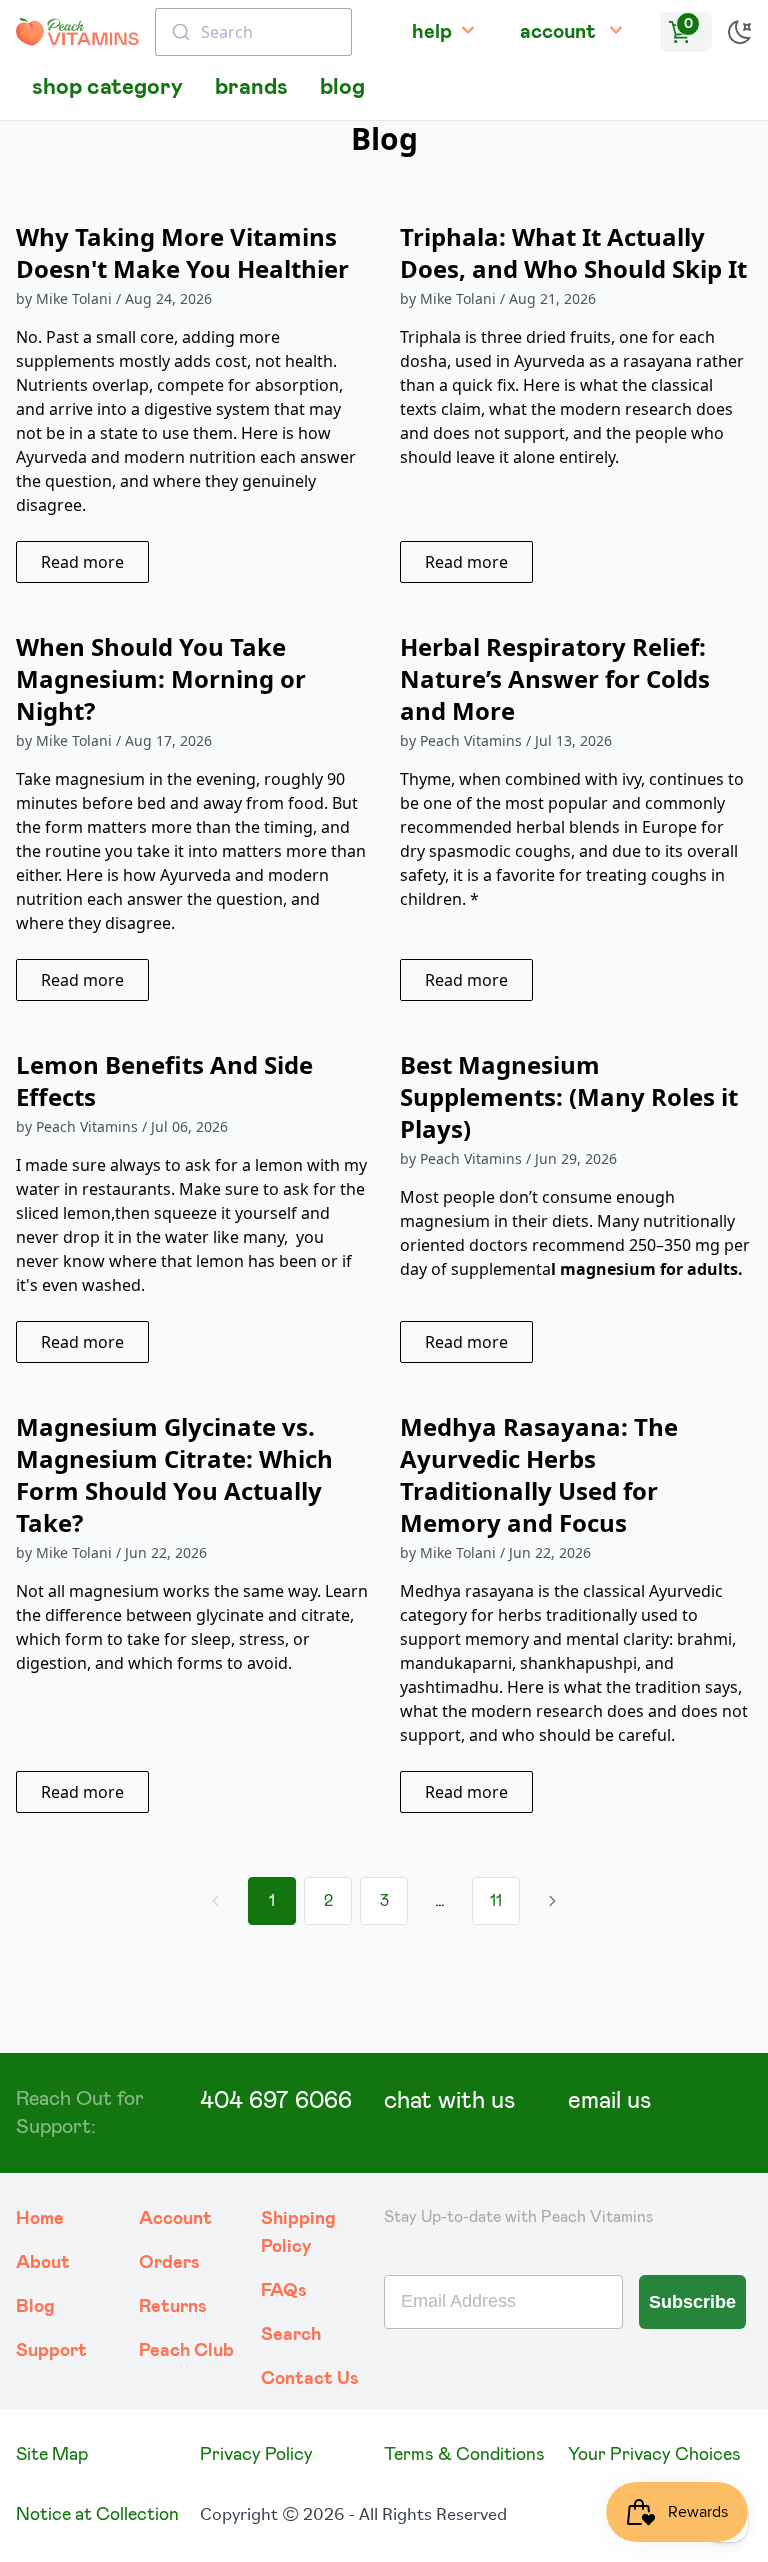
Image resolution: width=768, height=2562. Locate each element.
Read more (82, 562)
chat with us (449, 2101)
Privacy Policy (256, 2455)
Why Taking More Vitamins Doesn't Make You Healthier (182, 252)
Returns (173, 2307)
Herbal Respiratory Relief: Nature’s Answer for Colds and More (555, 678)
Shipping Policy (298, 2233)
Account (175, 2219)
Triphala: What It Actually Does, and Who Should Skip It (573, 252)
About (43, 2263)
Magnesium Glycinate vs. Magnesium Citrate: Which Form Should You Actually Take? (174, 1474)
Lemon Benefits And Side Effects (164, 1080)
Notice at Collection (97, 2515)
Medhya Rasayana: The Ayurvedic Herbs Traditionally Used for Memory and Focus (539, 1474)
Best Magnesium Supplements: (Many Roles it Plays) (569, 1096)
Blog (35, 2307)
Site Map (52, 2455)
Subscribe (692, 2302)
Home (40, 2219)
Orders (169, 2263)
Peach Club (186, 2351)
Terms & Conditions (464, 2455)
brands (251, 87)
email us (609, 2101)
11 (496, 1901)
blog (342, 87)
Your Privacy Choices (654, 2455)
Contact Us (310, 2379)
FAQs (284, 2291)
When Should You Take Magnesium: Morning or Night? (161, 678)
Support (51, 2351)
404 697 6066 (276, 2101)
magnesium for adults (649, 1269)
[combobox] (253, 32)
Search (291, 2335)
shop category (107, 87)
